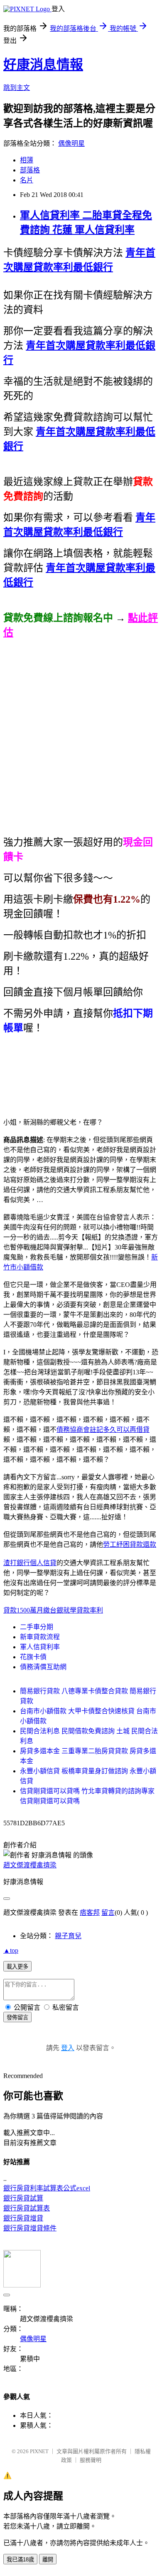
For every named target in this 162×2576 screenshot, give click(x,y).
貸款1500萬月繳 (27, 1610)
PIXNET (39, 2451)
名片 (27, 180)
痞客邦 (90, 1913)
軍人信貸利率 (40, 1647)
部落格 (30, 170)
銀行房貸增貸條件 (30, 2228)
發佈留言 (17, 2017)
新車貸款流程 (40, 1637)
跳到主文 (17, 88)
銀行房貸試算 (23, 2198)
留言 (108, 1913)
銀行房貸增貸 (23, 2218)
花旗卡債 (33, 1657)
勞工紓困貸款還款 (130, 1544)
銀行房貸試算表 (27, 2208)
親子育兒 (68, 1936)
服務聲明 (91, 2460)
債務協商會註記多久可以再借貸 (103, 1430)
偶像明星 (71, 143)
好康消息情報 (43, 65)
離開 (48, 2560)
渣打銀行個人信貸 (30, 1563)
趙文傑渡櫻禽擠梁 (30, 1865)
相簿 (27, 160)
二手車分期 (37, 1627)
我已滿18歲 (20, 2560)
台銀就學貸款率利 (76, 1610)
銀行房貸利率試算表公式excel (47, 2188)
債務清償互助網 (43, 1667)
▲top (11, 1950)
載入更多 (17, 1967)
